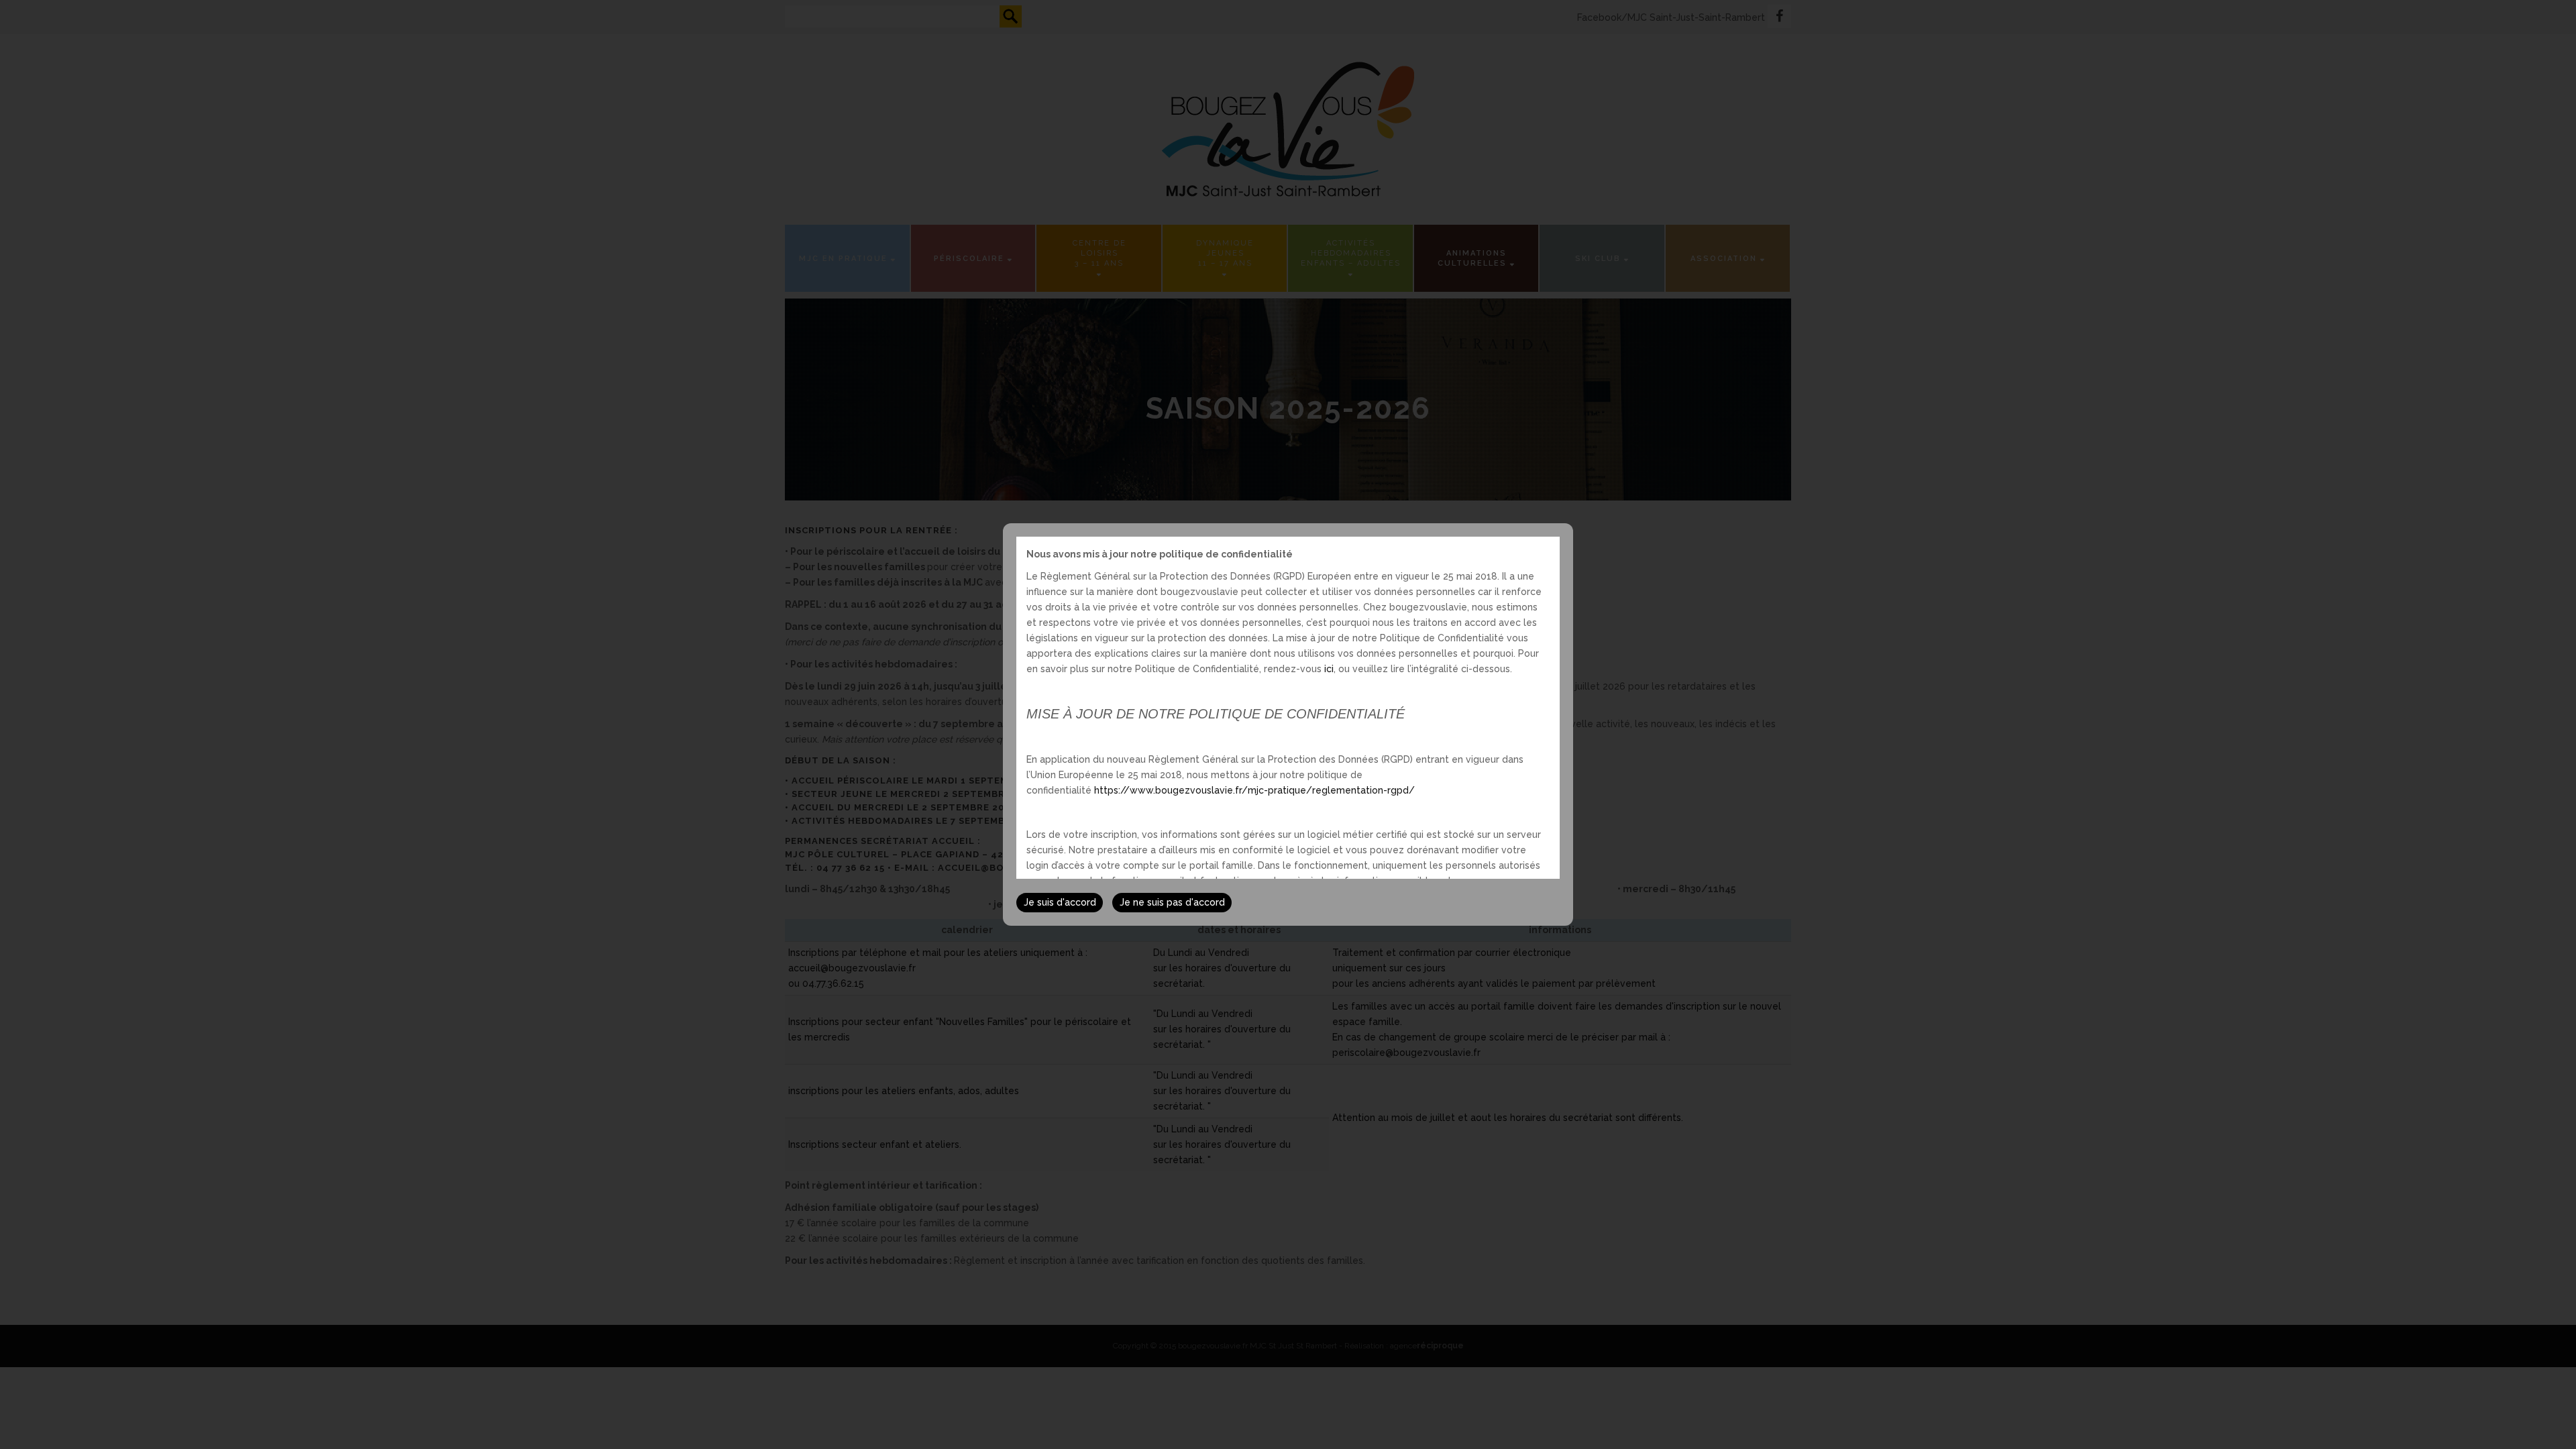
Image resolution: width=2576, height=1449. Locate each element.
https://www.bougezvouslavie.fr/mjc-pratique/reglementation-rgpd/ (1254, 790)
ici (1329, 669)
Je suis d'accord (1060, 902)
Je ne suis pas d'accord (1172, 902)
